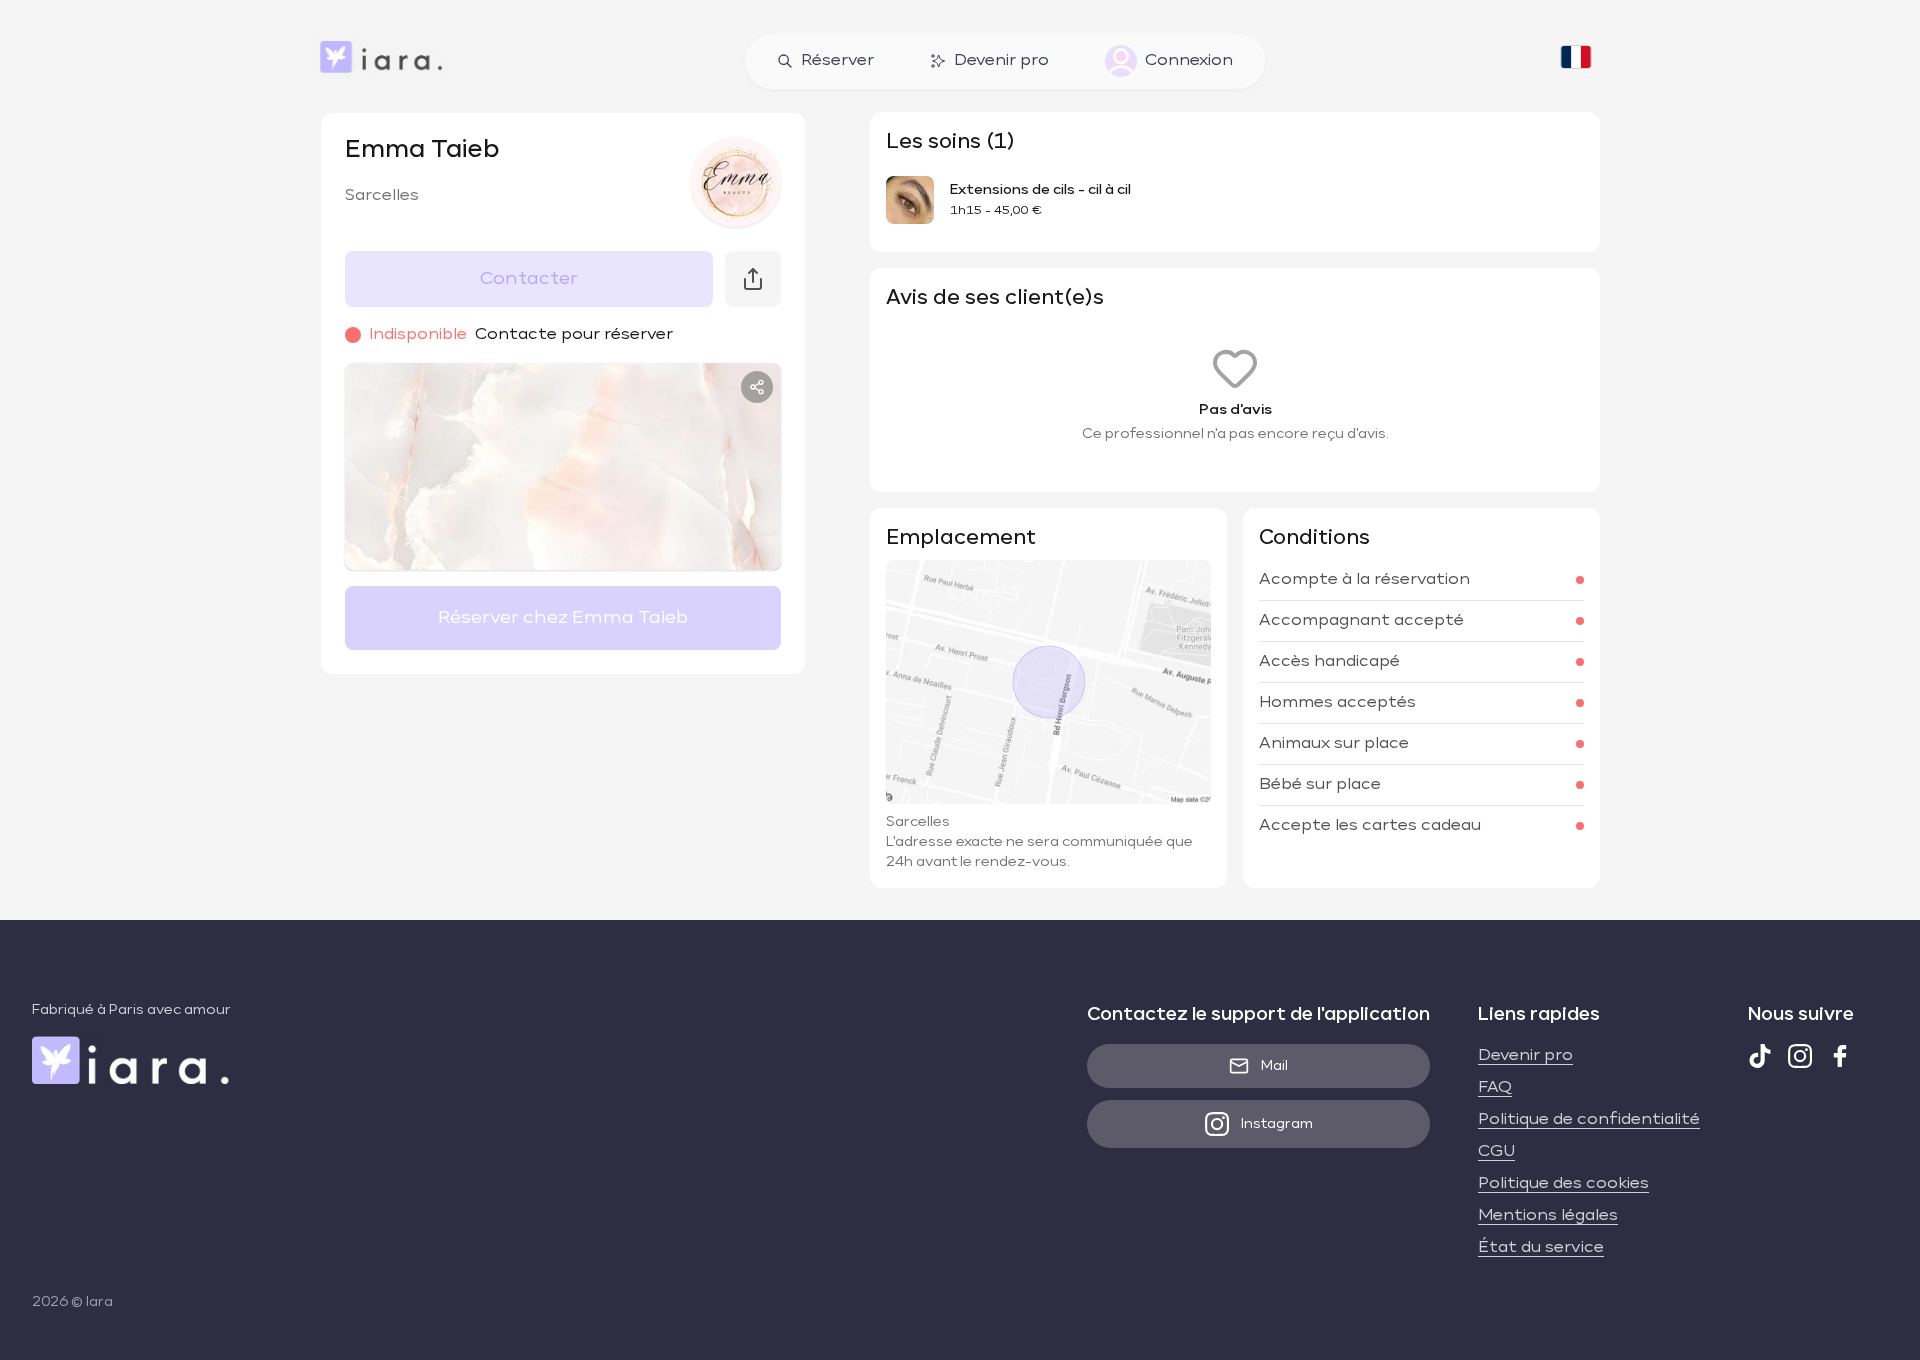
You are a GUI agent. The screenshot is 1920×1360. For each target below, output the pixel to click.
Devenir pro (1001, 61)
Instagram (1277, 1124)
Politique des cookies (1563, 1184)
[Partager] (757, 387)
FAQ (1495, 1088)
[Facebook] (1840, 1056)
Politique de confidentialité (1589, 1120)
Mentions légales (1548, 1216)
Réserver (837, 61)
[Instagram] (1800, 1056)
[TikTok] (1760, 1056)
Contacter (529, 279)
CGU (1496, 1152)
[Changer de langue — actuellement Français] (1576, 61)
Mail (1274, 1066)
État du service (1541, 1248)
